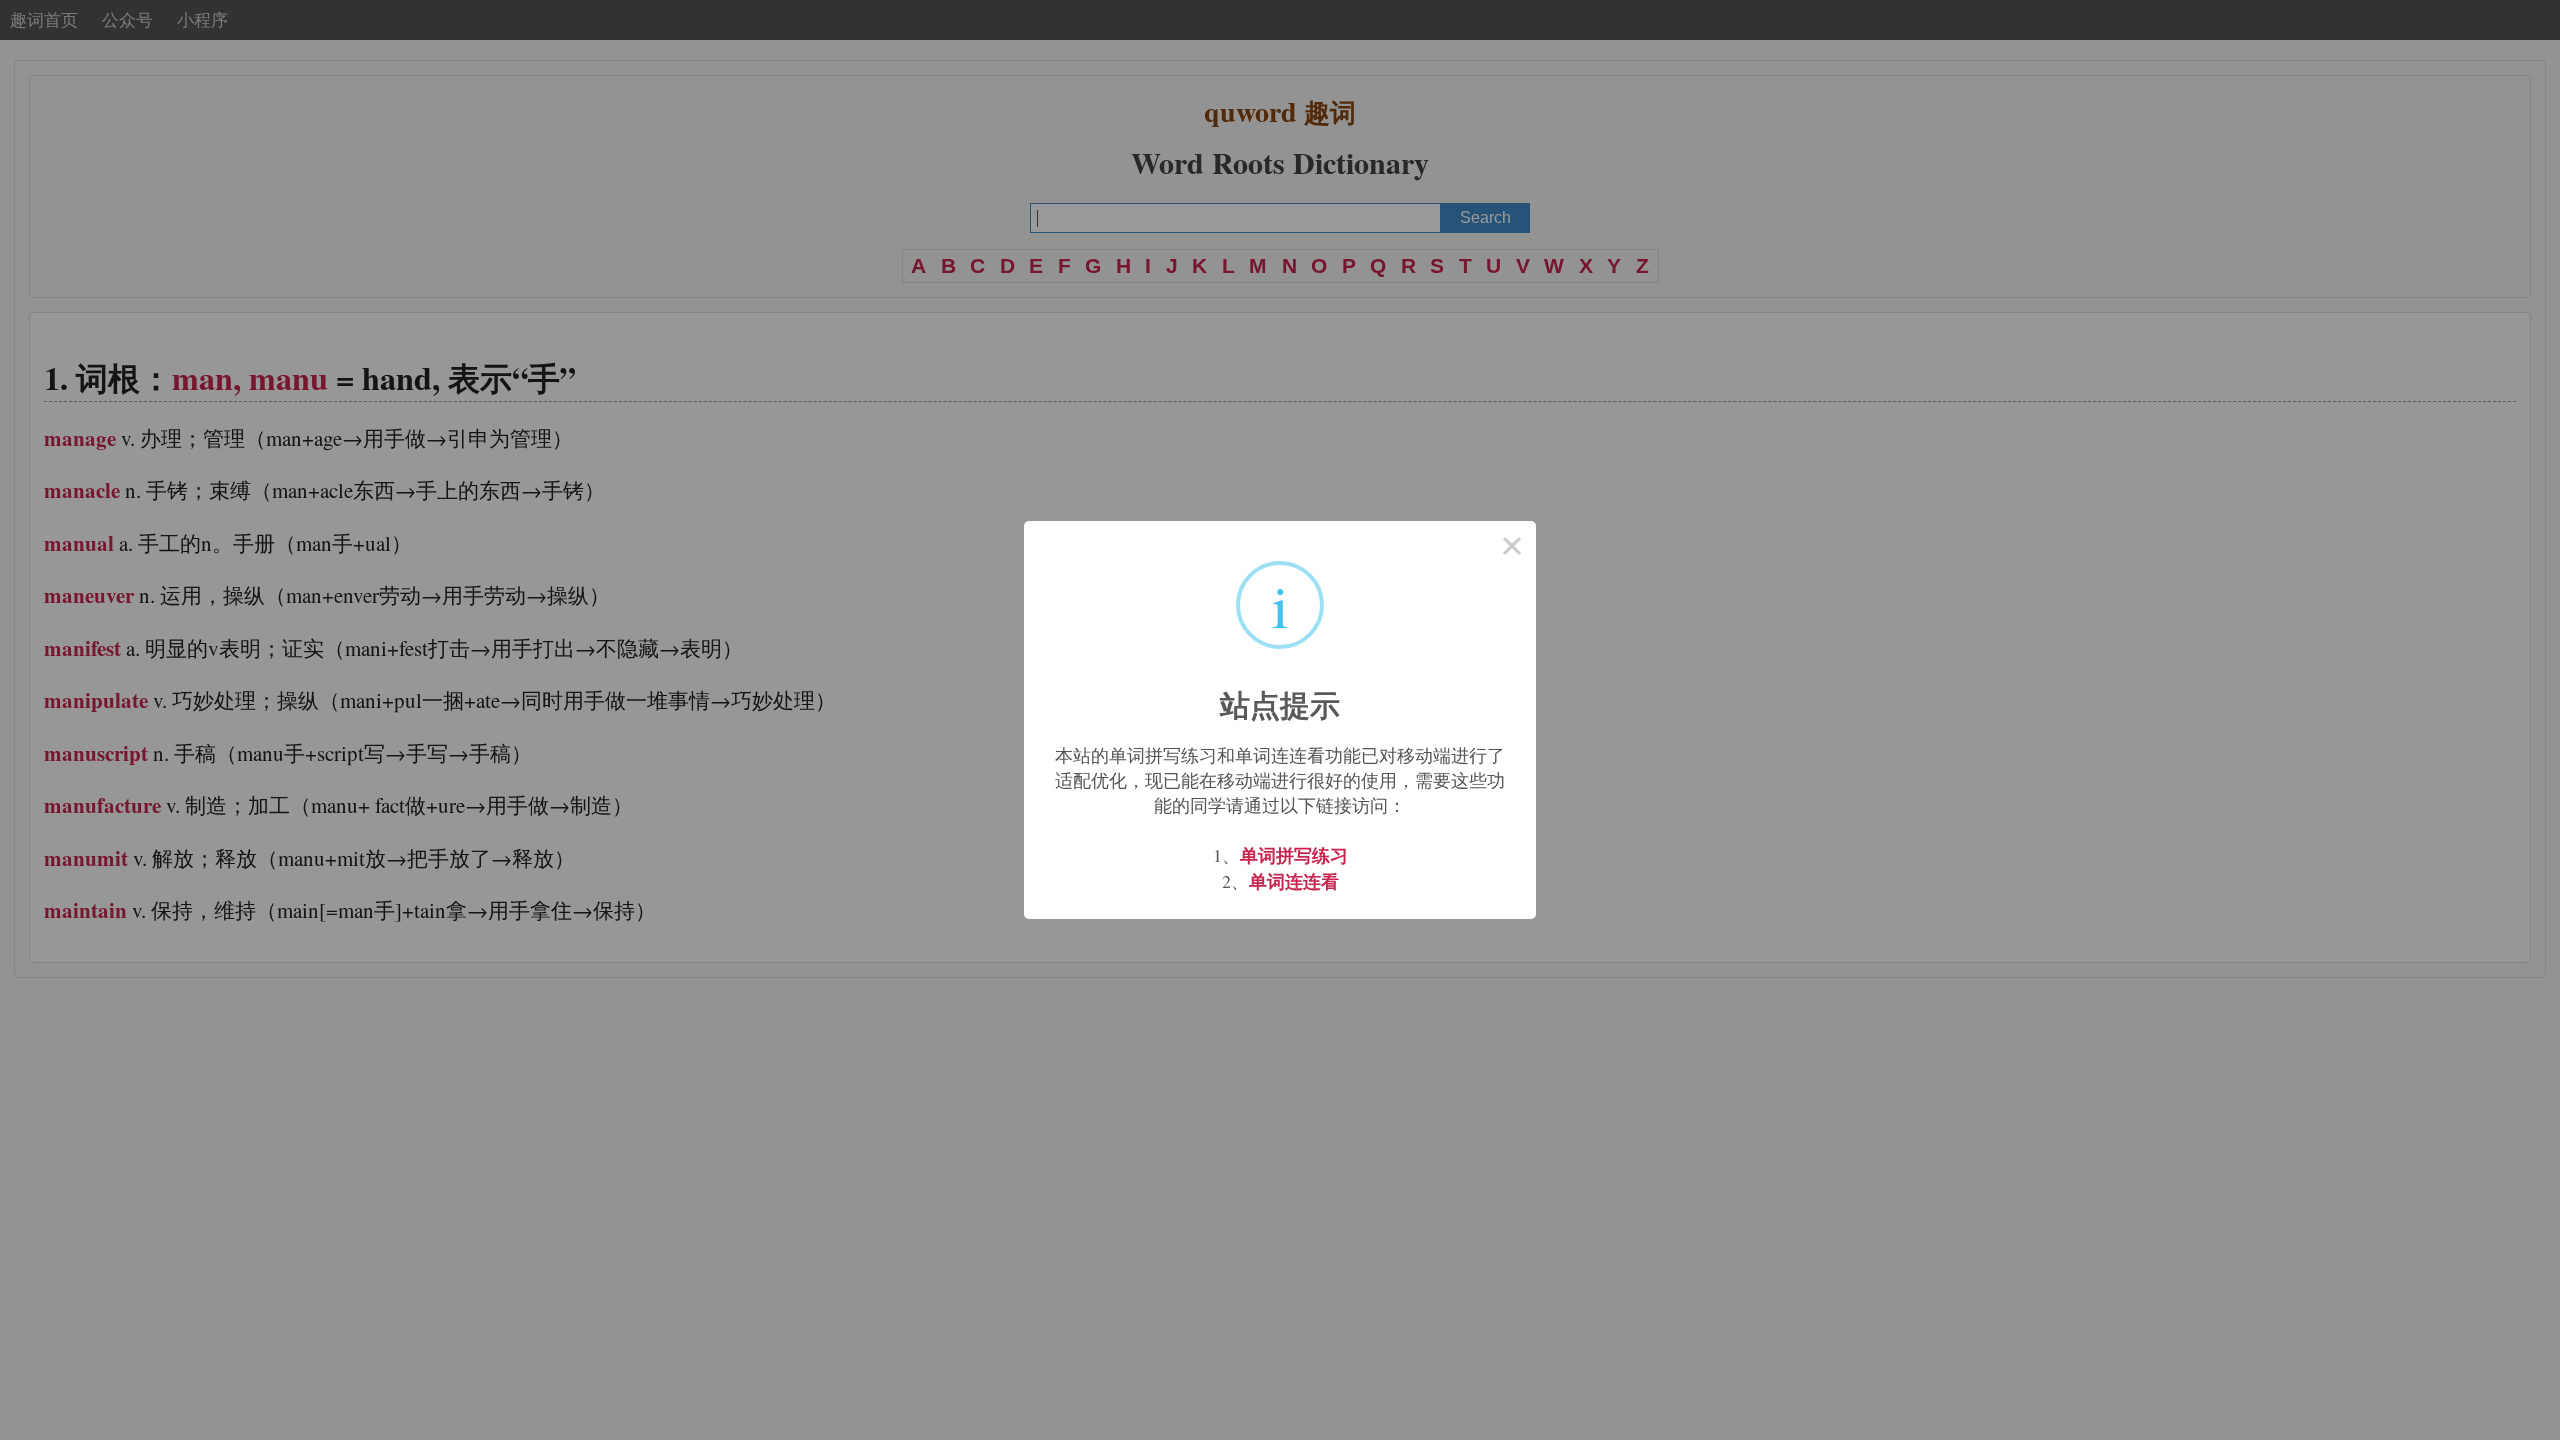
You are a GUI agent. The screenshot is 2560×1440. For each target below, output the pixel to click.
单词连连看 (1294, 881)
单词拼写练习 (1294, 855)
